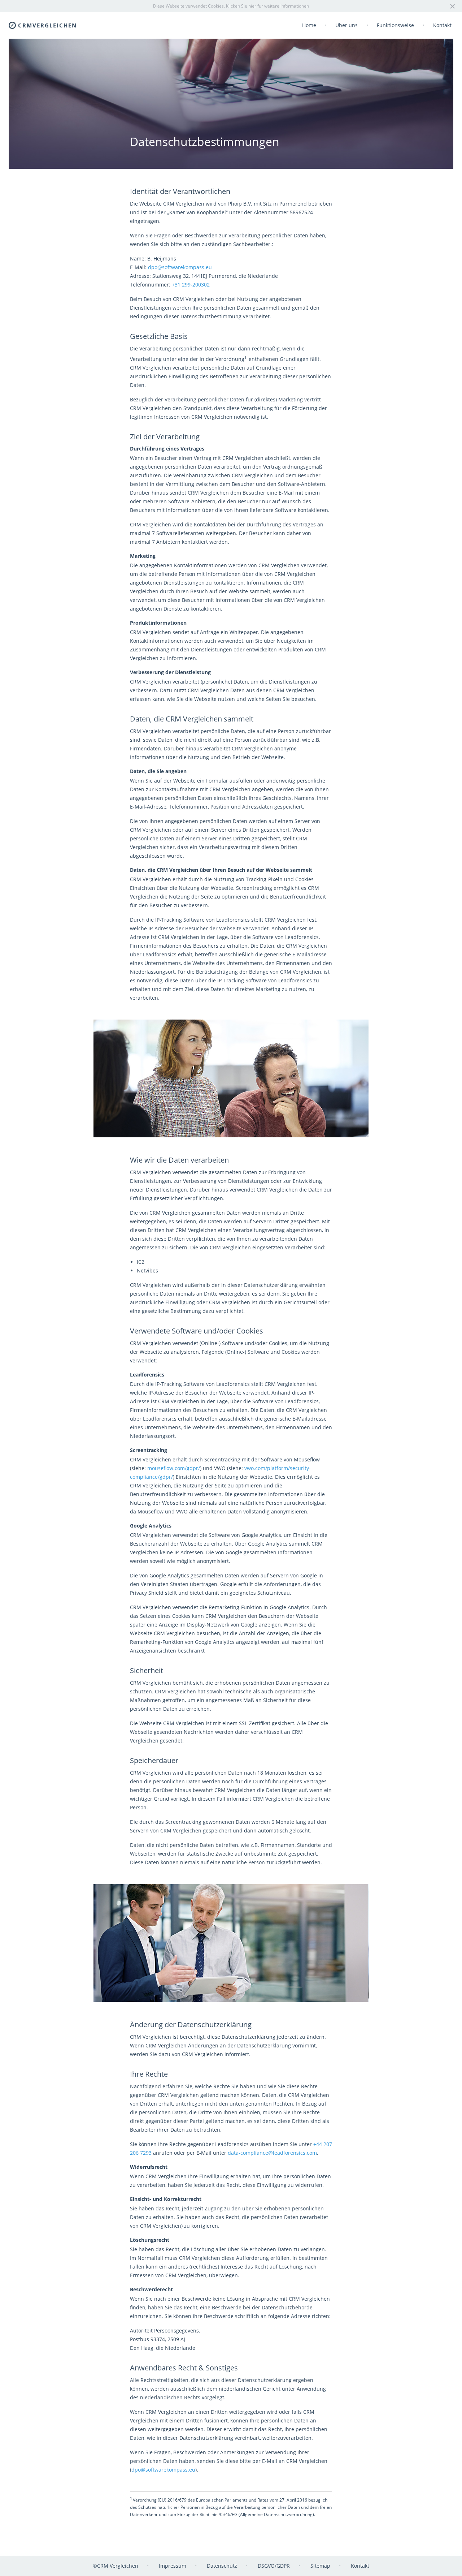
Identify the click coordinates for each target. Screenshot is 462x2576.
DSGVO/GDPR (274, 2566)
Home (309, 25)
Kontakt (442, 25)
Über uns (346, 25)
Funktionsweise (395, 25)
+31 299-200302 (191, 285)
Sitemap (320, 2566)
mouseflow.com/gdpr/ (174, 1468)
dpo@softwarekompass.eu (180, 267)
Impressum (173, 2566)
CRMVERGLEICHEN (47, 25)
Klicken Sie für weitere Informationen (267, 6)
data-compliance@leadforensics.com (272, 2153)
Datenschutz (222, 2566)
